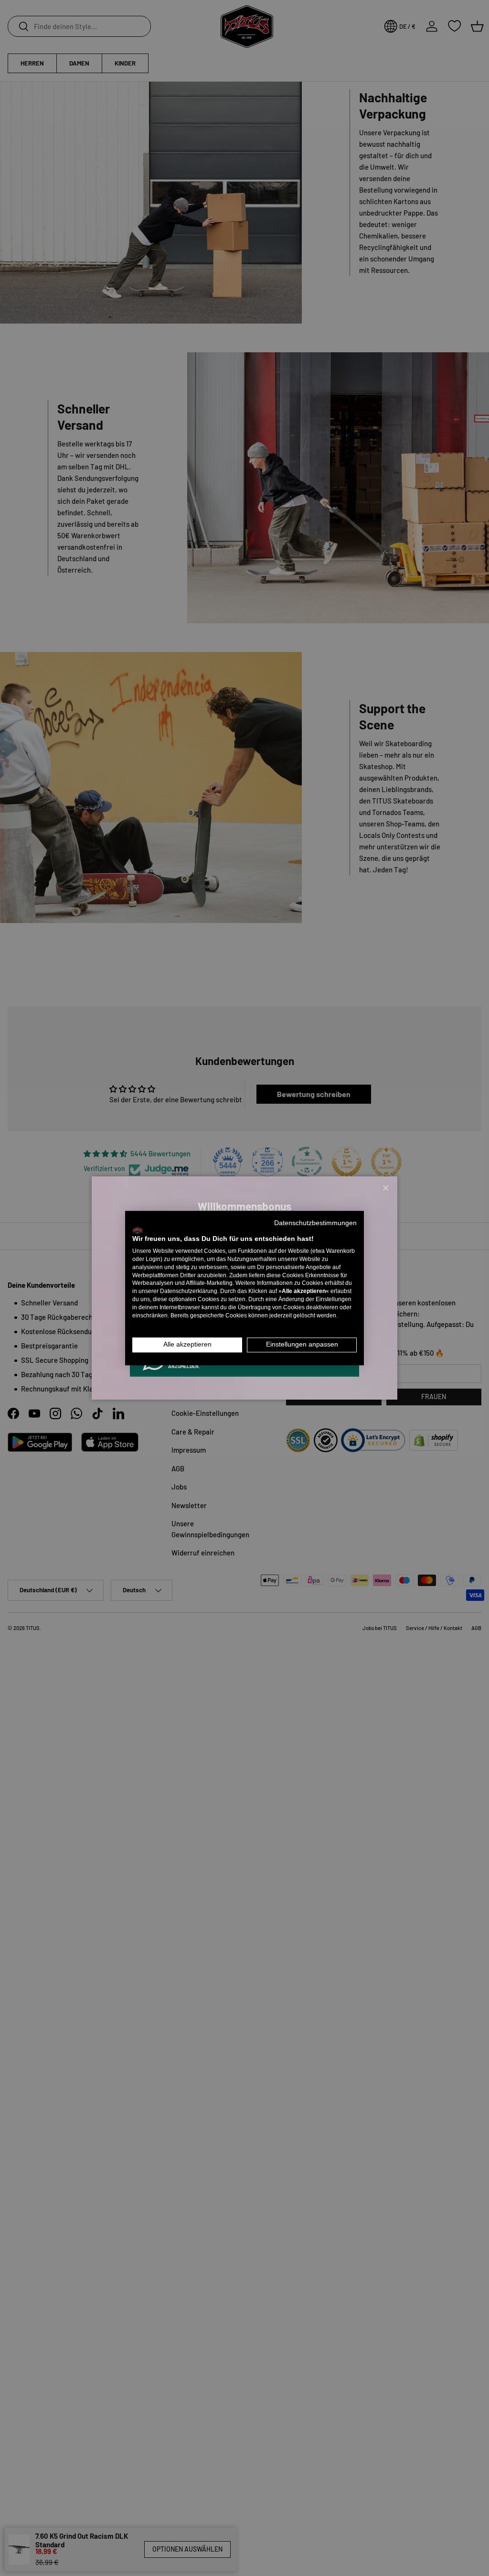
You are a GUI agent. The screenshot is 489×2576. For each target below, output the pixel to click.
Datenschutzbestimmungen (315, 1223)
